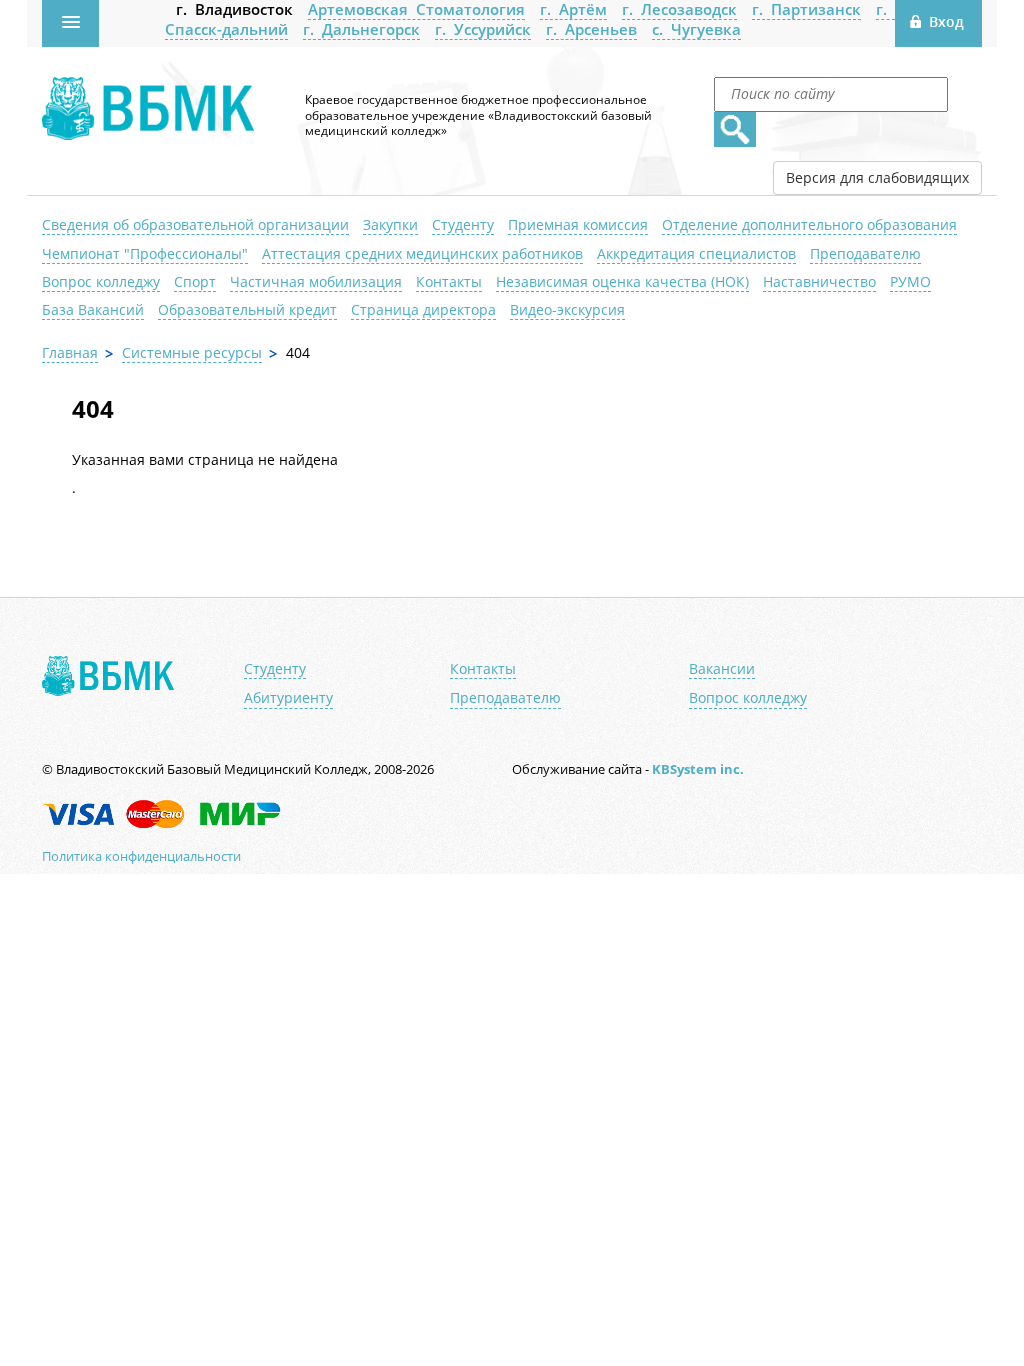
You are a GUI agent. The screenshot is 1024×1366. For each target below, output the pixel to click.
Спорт (195, 281)
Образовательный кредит (247, 309)
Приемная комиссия (578, 224)
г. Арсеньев (591, 29)
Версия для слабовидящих (877, 177)
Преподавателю (865, 253)
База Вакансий (93, 309)
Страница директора (423, 309)
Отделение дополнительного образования (809, 224)
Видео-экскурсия (567, 309)
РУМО (910, 281)
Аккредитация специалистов (696, 253)
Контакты (449, 281)
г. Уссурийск (483, 29)
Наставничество (819, 281)
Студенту (463, 224)
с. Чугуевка (696, 29)
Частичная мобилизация (316, 281)
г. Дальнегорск (361, 29)
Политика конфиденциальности (141, 856)
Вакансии (722, 669)
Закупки (390, 224)
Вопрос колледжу (101, 281)
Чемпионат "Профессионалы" (145, 253)
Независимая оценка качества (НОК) (622, 281)
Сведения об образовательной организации (195, 224)
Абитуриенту (288, 698)
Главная (70, 352)
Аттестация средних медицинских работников (422, 253)
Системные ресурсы (192, 352)
